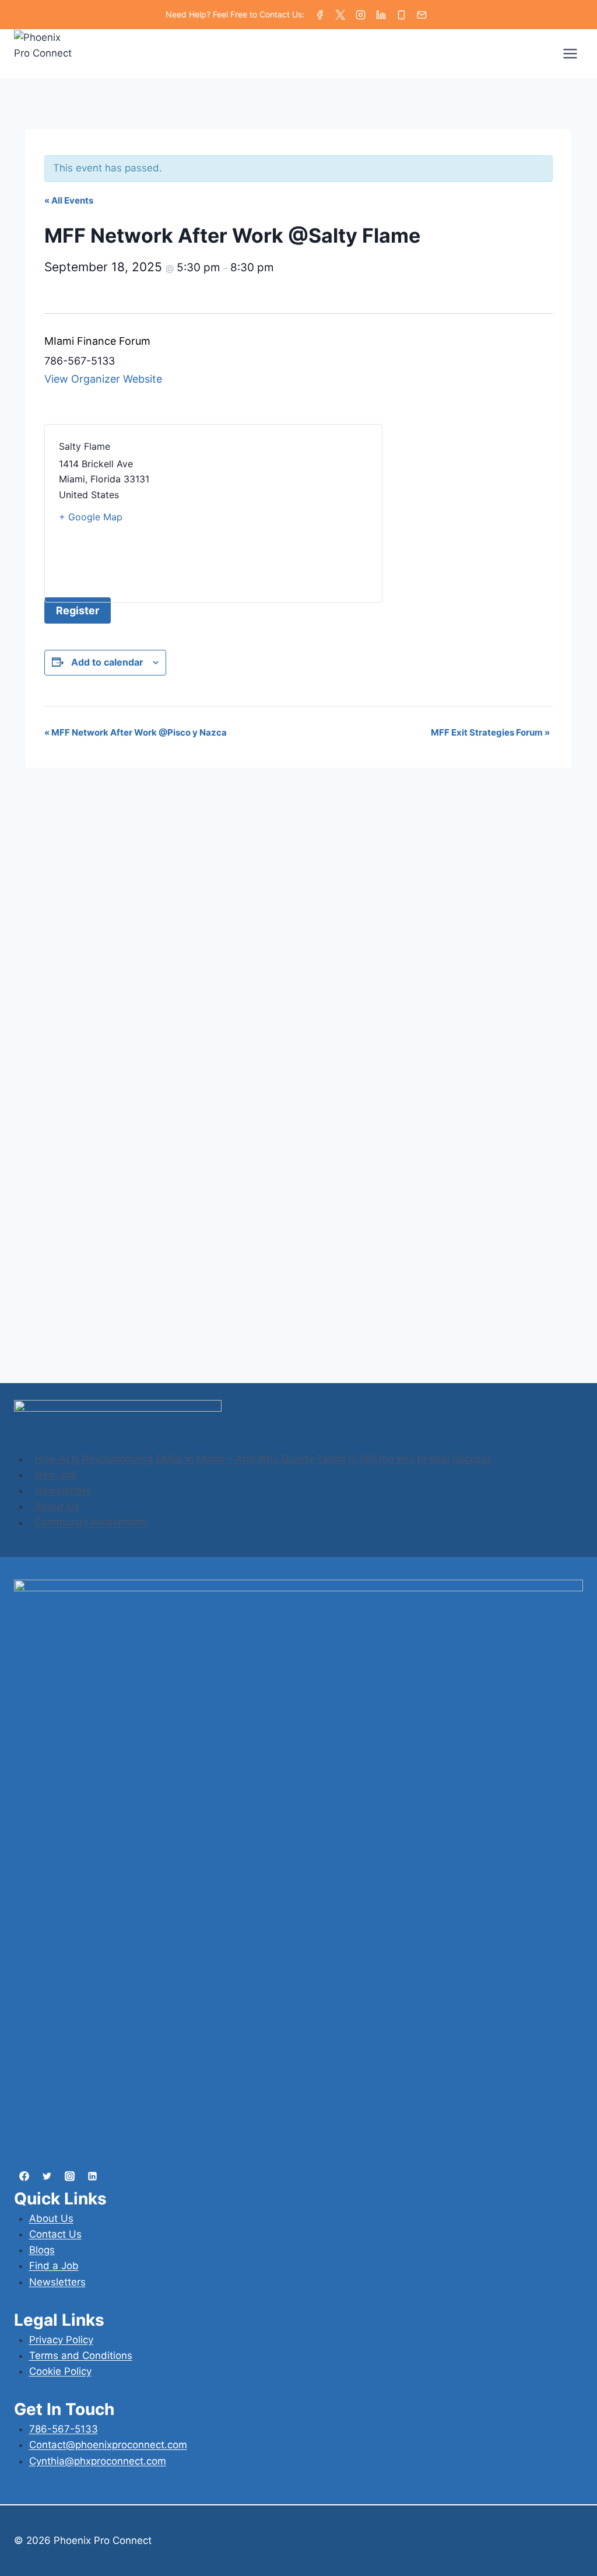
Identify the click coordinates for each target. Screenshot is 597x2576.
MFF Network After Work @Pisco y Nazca (136, 732)
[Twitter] (340, 15)
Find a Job (54, 2266)
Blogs (42, 2250)
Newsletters (63, 1490)
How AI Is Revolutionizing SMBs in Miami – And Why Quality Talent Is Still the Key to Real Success (263, 1459)
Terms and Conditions (81, 2355)
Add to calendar (107, 662)
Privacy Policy (61, 2340)
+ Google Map (91, 517)
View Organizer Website (103, 379)
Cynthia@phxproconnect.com (98, 2461)
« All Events (69, 200)
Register (78, 610)
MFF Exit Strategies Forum (490, 732)
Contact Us (55, 2234)
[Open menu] (570, 54)
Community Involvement (91, 1522)
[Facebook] (320, 15)
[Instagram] (361, 15)
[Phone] (401, 15)
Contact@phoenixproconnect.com (108, 2445)
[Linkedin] (381, 15)
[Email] (422, 15)
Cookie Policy (60, 2371)
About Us (57, 1506)
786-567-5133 (64, 2429)
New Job (56, 1475)
